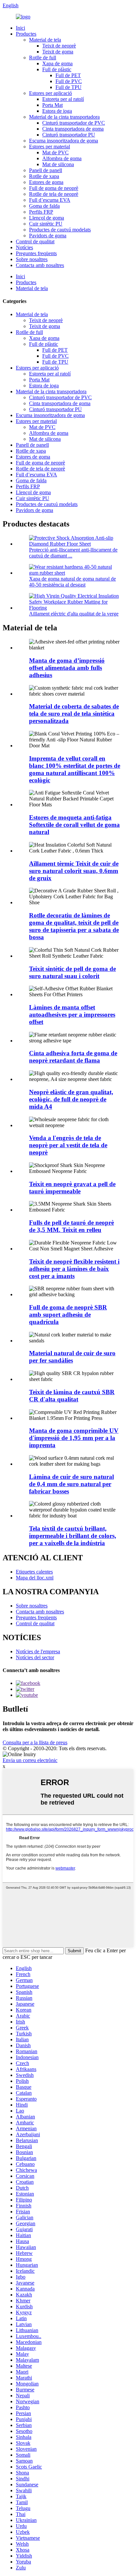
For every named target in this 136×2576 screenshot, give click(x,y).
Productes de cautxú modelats (60, 230)
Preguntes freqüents (36, 253)
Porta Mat (52, 105)
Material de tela (45, 40)
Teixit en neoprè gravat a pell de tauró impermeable (72, 1188)
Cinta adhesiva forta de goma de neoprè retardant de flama (73, 1057)
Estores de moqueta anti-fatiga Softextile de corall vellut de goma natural (74, 825)
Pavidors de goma (48, 236)
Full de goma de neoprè (54, 188)
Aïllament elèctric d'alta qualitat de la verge (74, 614)
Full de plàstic (57, 69)
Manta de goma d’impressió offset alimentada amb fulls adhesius (67, 668)
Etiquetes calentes (34, 1572)
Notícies (24, 247)
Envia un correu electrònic (30, 1760)
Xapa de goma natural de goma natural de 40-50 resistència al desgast (72, 582)
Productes (26, 34)
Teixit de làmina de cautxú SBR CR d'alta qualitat (72, 1396)
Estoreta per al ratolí (63, 99)
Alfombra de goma (62, 158)
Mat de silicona (58, 164)
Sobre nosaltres (32, 259)
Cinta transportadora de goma (73, 129)
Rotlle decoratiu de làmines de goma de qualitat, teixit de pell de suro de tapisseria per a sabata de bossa (74, 926)
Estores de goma (46, 182)
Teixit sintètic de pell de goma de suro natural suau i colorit (72, 972)
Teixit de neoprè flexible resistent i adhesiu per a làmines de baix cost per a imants (74, 1269)
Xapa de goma (57, 63)
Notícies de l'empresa (38, 1651)
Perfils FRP (41, 212)
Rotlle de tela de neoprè (54, 194)
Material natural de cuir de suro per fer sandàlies (72, 1357)
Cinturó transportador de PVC (74, 123)
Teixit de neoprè (59, 46)
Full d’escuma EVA (50, 200)
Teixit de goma (58, 52)
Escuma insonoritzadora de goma (64, 141)
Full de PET (68, 75)
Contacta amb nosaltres (40, 265)
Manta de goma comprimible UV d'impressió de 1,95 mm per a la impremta (74, 1438)
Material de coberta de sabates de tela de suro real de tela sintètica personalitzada (74, 714)
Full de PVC (69, 81)
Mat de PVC (55, 152)
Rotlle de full (43, 58)
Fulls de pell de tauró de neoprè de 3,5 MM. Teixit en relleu (71, 1226)
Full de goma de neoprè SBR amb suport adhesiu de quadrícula (68, 1315)
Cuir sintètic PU (46, 224)
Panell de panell (46, 170)
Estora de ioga (57, 111)
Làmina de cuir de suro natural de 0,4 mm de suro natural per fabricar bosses (71, 1484)
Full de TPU (68, 87)
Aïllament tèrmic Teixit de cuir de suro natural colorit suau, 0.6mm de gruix (74, 871)
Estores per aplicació (51, 93)
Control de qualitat (35, 241)
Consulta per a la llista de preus (35, 1742)
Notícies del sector (35, 1657)
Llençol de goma (47, 218)
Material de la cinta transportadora (64, 117)
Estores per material (50, 147)
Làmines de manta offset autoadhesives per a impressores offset (72, 1015)
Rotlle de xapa (44, 176)
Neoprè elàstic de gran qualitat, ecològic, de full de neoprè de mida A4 (71, 1099)
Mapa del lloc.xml (35, 1578)
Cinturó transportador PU (69, 135)
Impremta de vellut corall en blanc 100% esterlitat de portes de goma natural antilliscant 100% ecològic (75, 769)
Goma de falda (44, 206)
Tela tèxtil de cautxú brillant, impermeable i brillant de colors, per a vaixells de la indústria (73, 1536)
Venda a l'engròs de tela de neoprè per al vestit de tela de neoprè (68, 1145)
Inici (20, 28)
